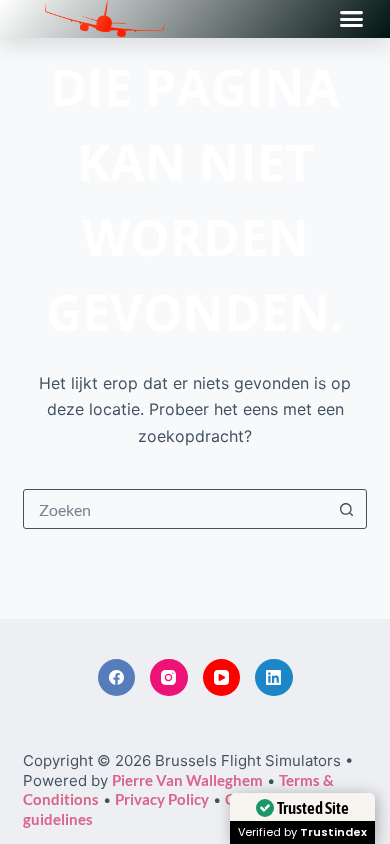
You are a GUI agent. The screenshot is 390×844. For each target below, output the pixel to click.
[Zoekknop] (347, 509)
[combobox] (175, 509)
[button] (352, 19)
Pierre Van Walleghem (187, 780)
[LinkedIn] (274, 678)
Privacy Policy (162, 799)
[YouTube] (222, 678)
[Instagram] (169, 678)
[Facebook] (117, 678)
